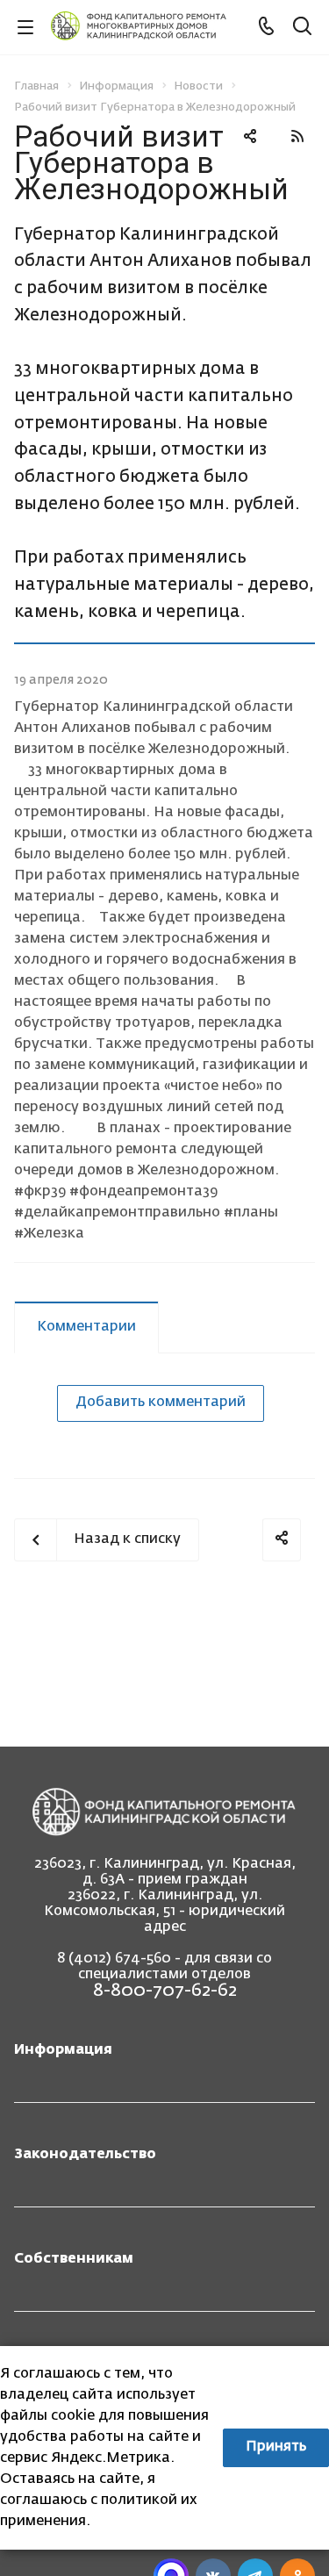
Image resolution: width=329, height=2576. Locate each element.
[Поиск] (302, 28)
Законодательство (85, 2155)
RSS (297, 136)
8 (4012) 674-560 (114, 1959)
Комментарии (86, 1327)
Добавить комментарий (161, 1403)
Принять (276, 2447)
